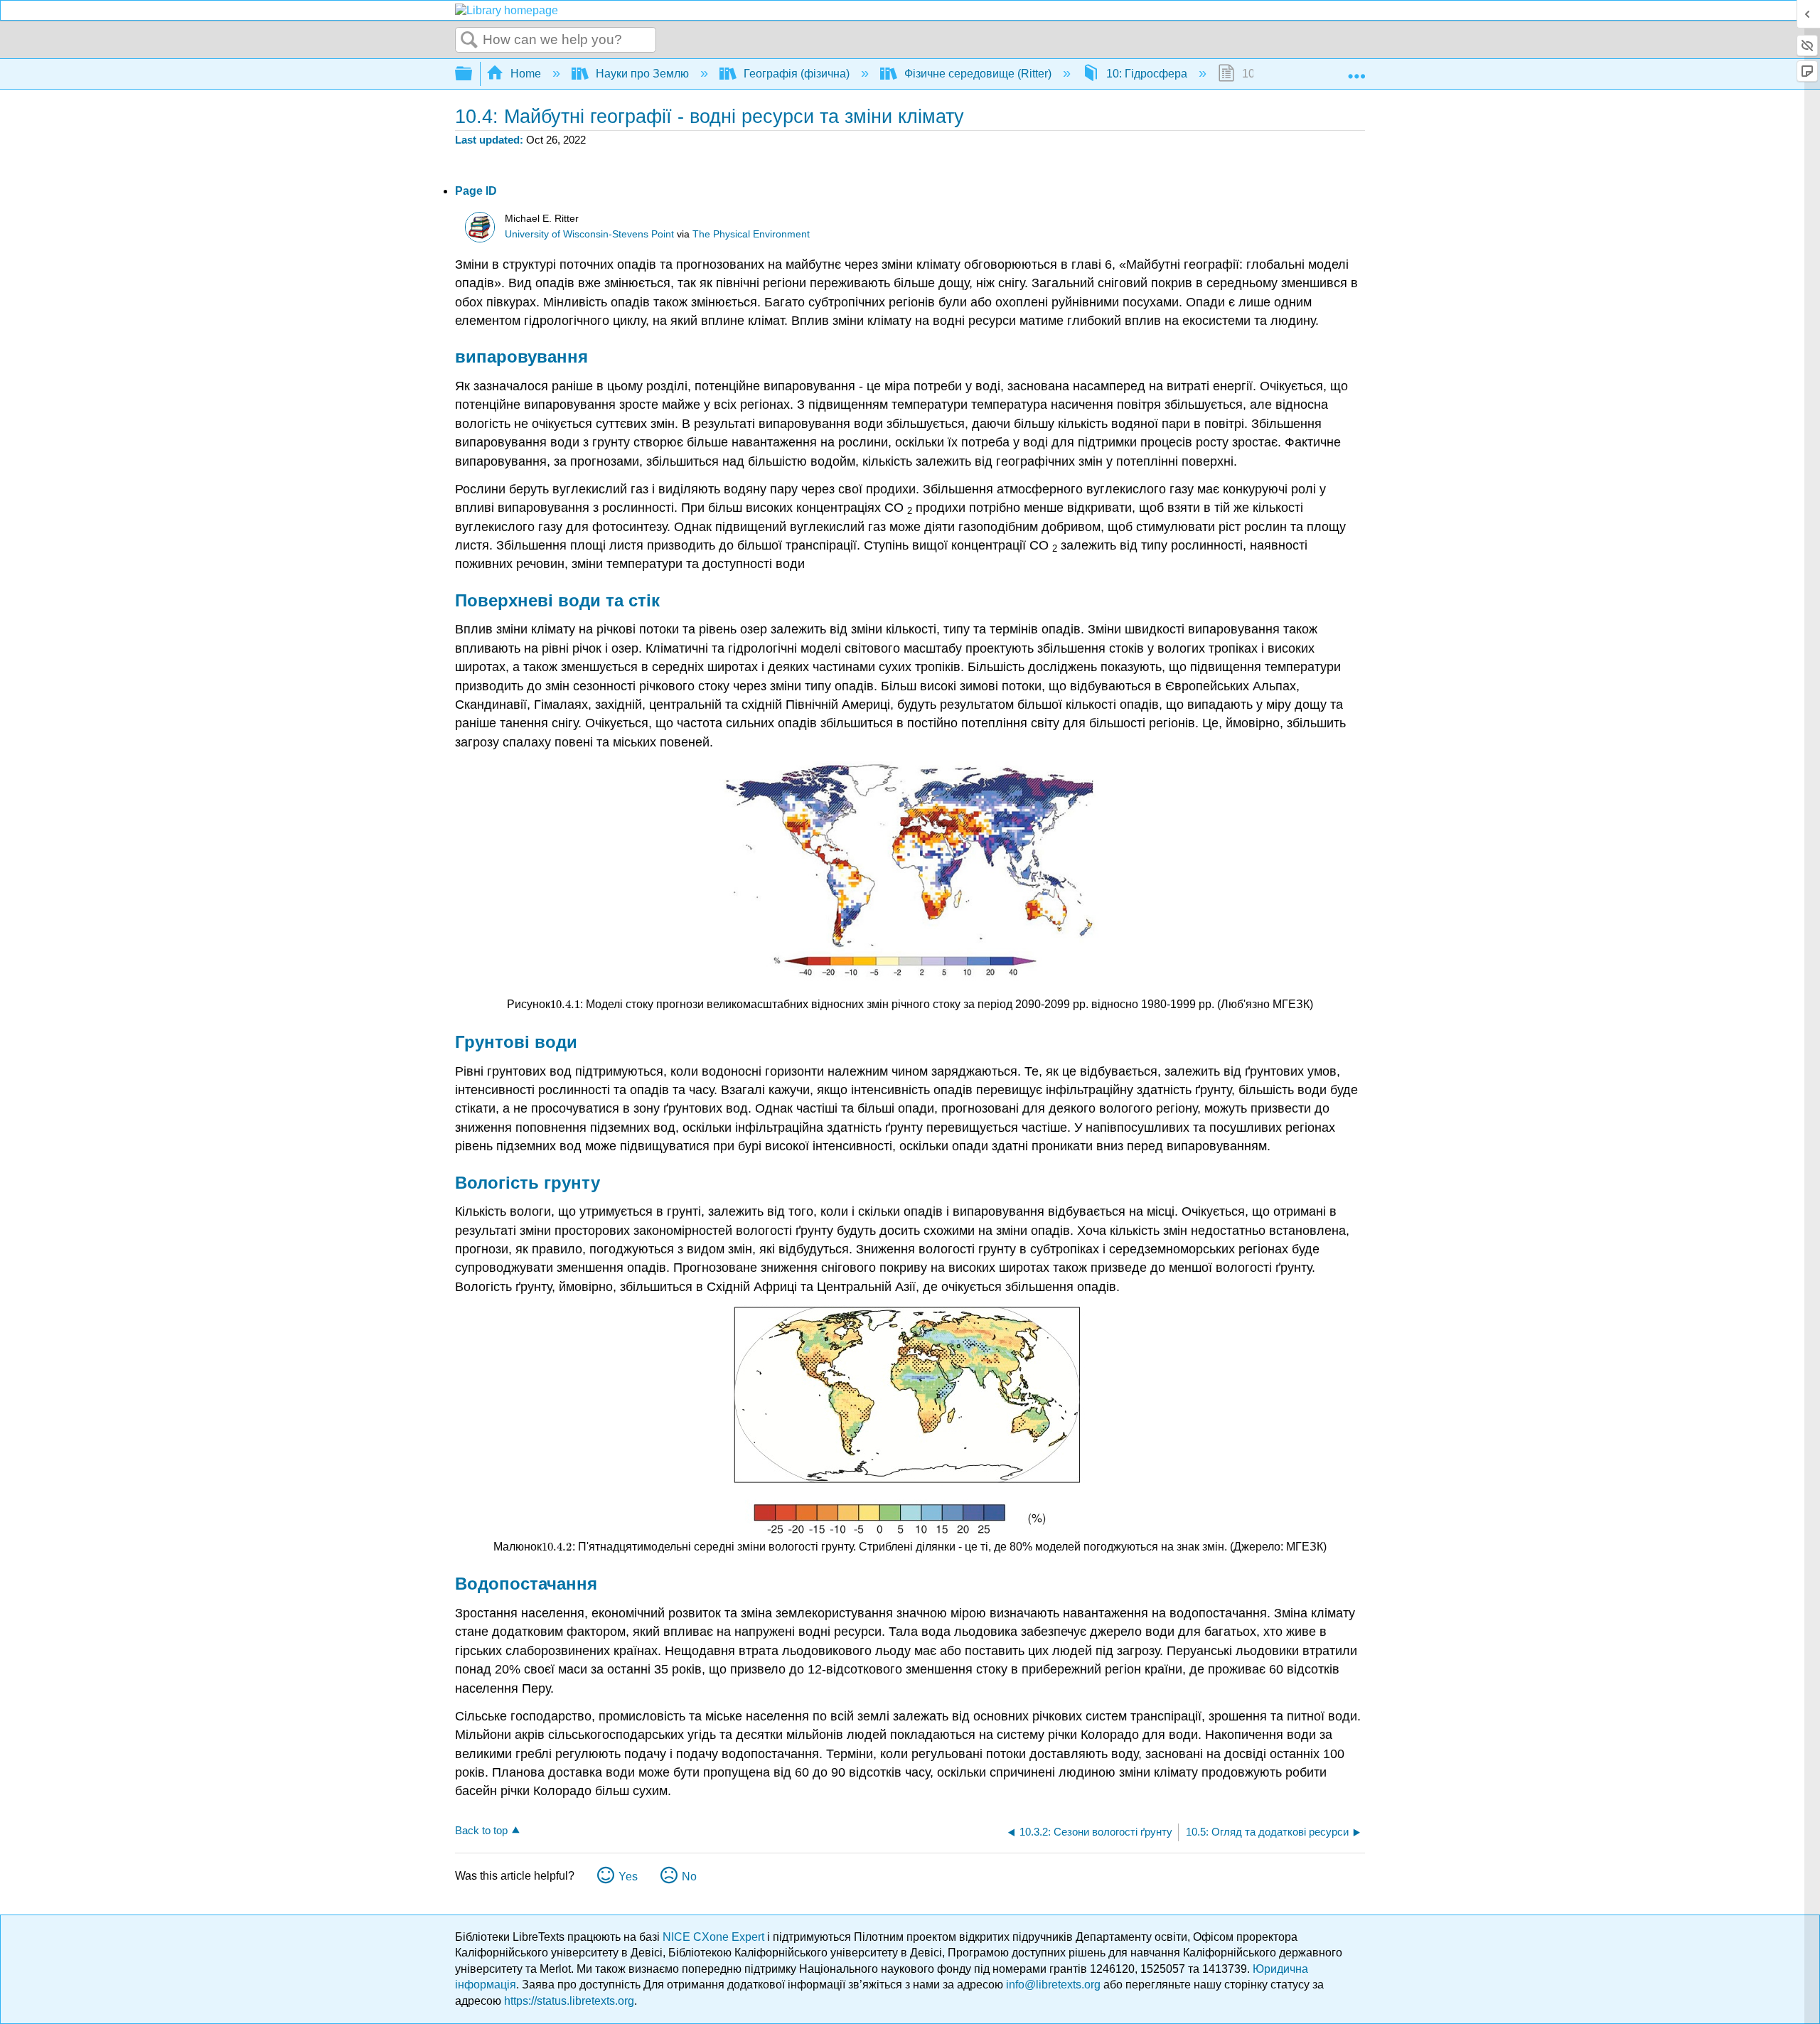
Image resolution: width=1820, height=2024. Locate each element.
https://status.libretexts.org (569, 2001)
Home (526, 74)
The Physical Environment (751, 234)
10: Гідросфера (1147, 74)
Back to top (481, 1830)
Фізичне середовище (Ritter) (978, 74)
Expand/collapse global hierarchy (473, 74)
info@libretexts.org (1053, 1985)
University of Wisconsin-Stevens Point (589, 234)
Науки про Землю (642, 74)
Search (469, 41)
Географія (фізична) (797, 74)
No (689, 1876)
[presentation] (565, 1004)
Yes (628, 1876)
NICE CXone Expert (715, 1937)
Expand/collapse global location (1356, 70)
